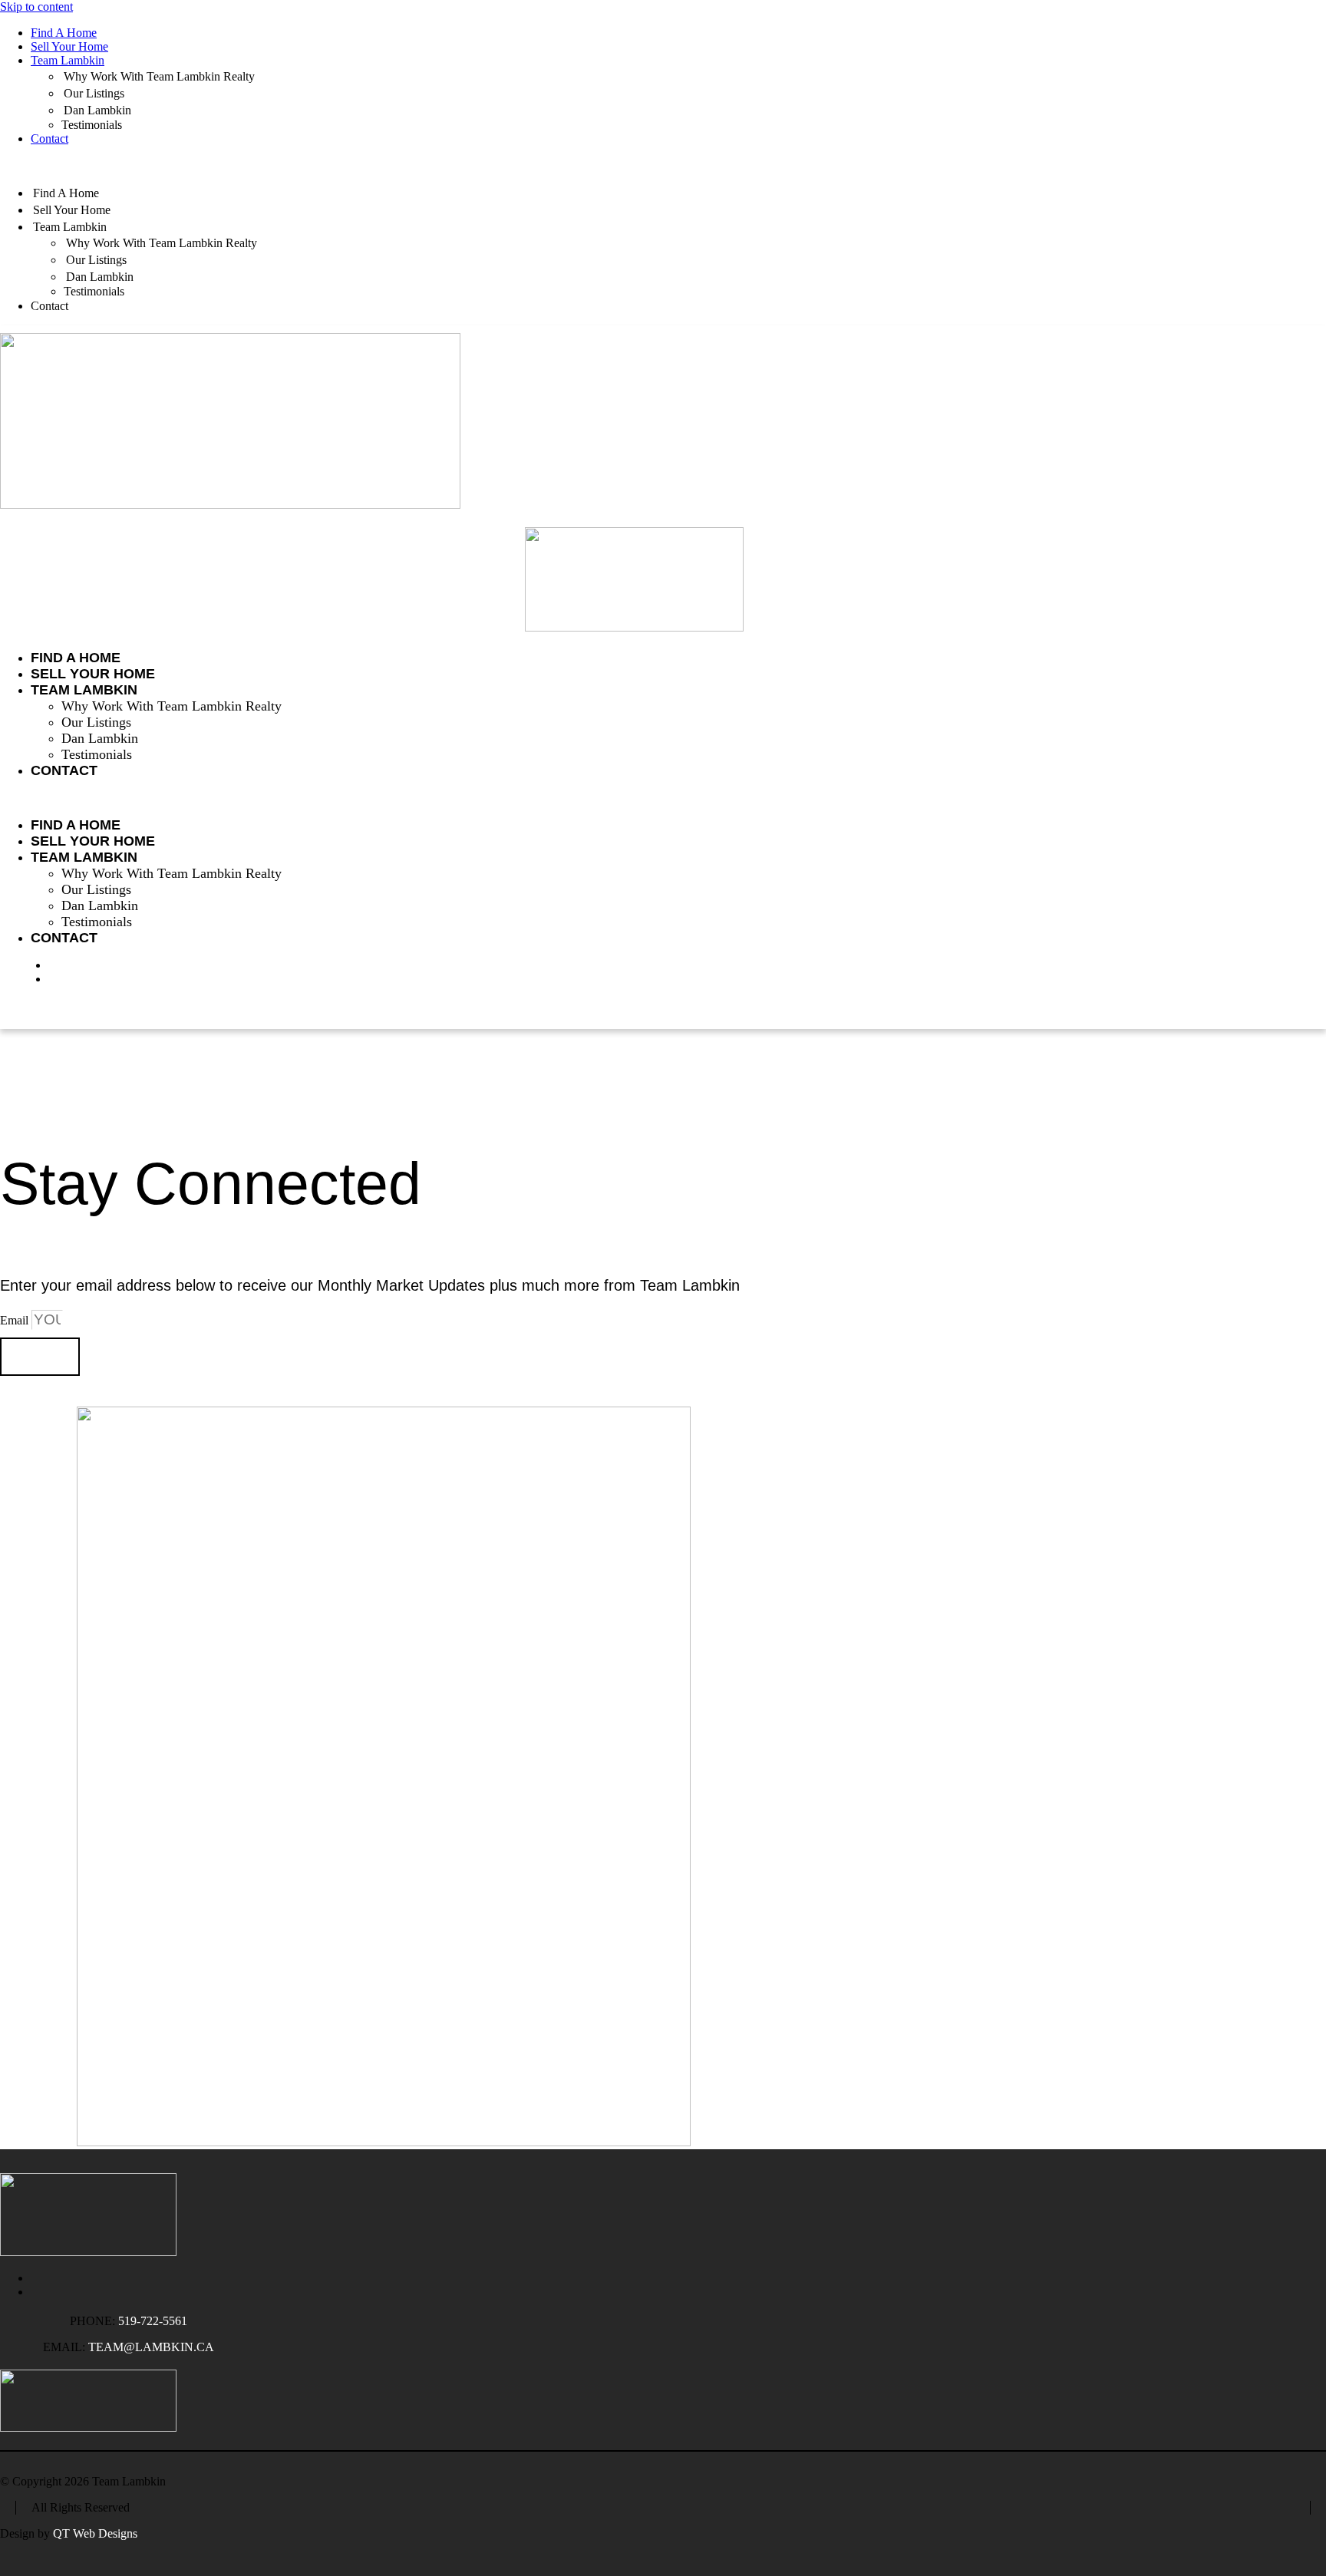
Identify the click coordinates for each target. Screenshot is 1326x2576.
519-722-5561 (153, 2321)
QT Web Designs (95, 2533)
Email (16, 1320)
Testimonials (92, 125)
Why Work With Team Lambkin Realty (159, 76)
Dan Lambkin (97, 110)
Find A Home (64, 33)
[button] (663, 165)
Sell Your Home (69, 46)
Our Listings (94, 93)
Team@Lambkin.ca (151, 2347)
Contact (49, 139)
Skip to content (36, 7)
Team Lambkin (68, 60)
